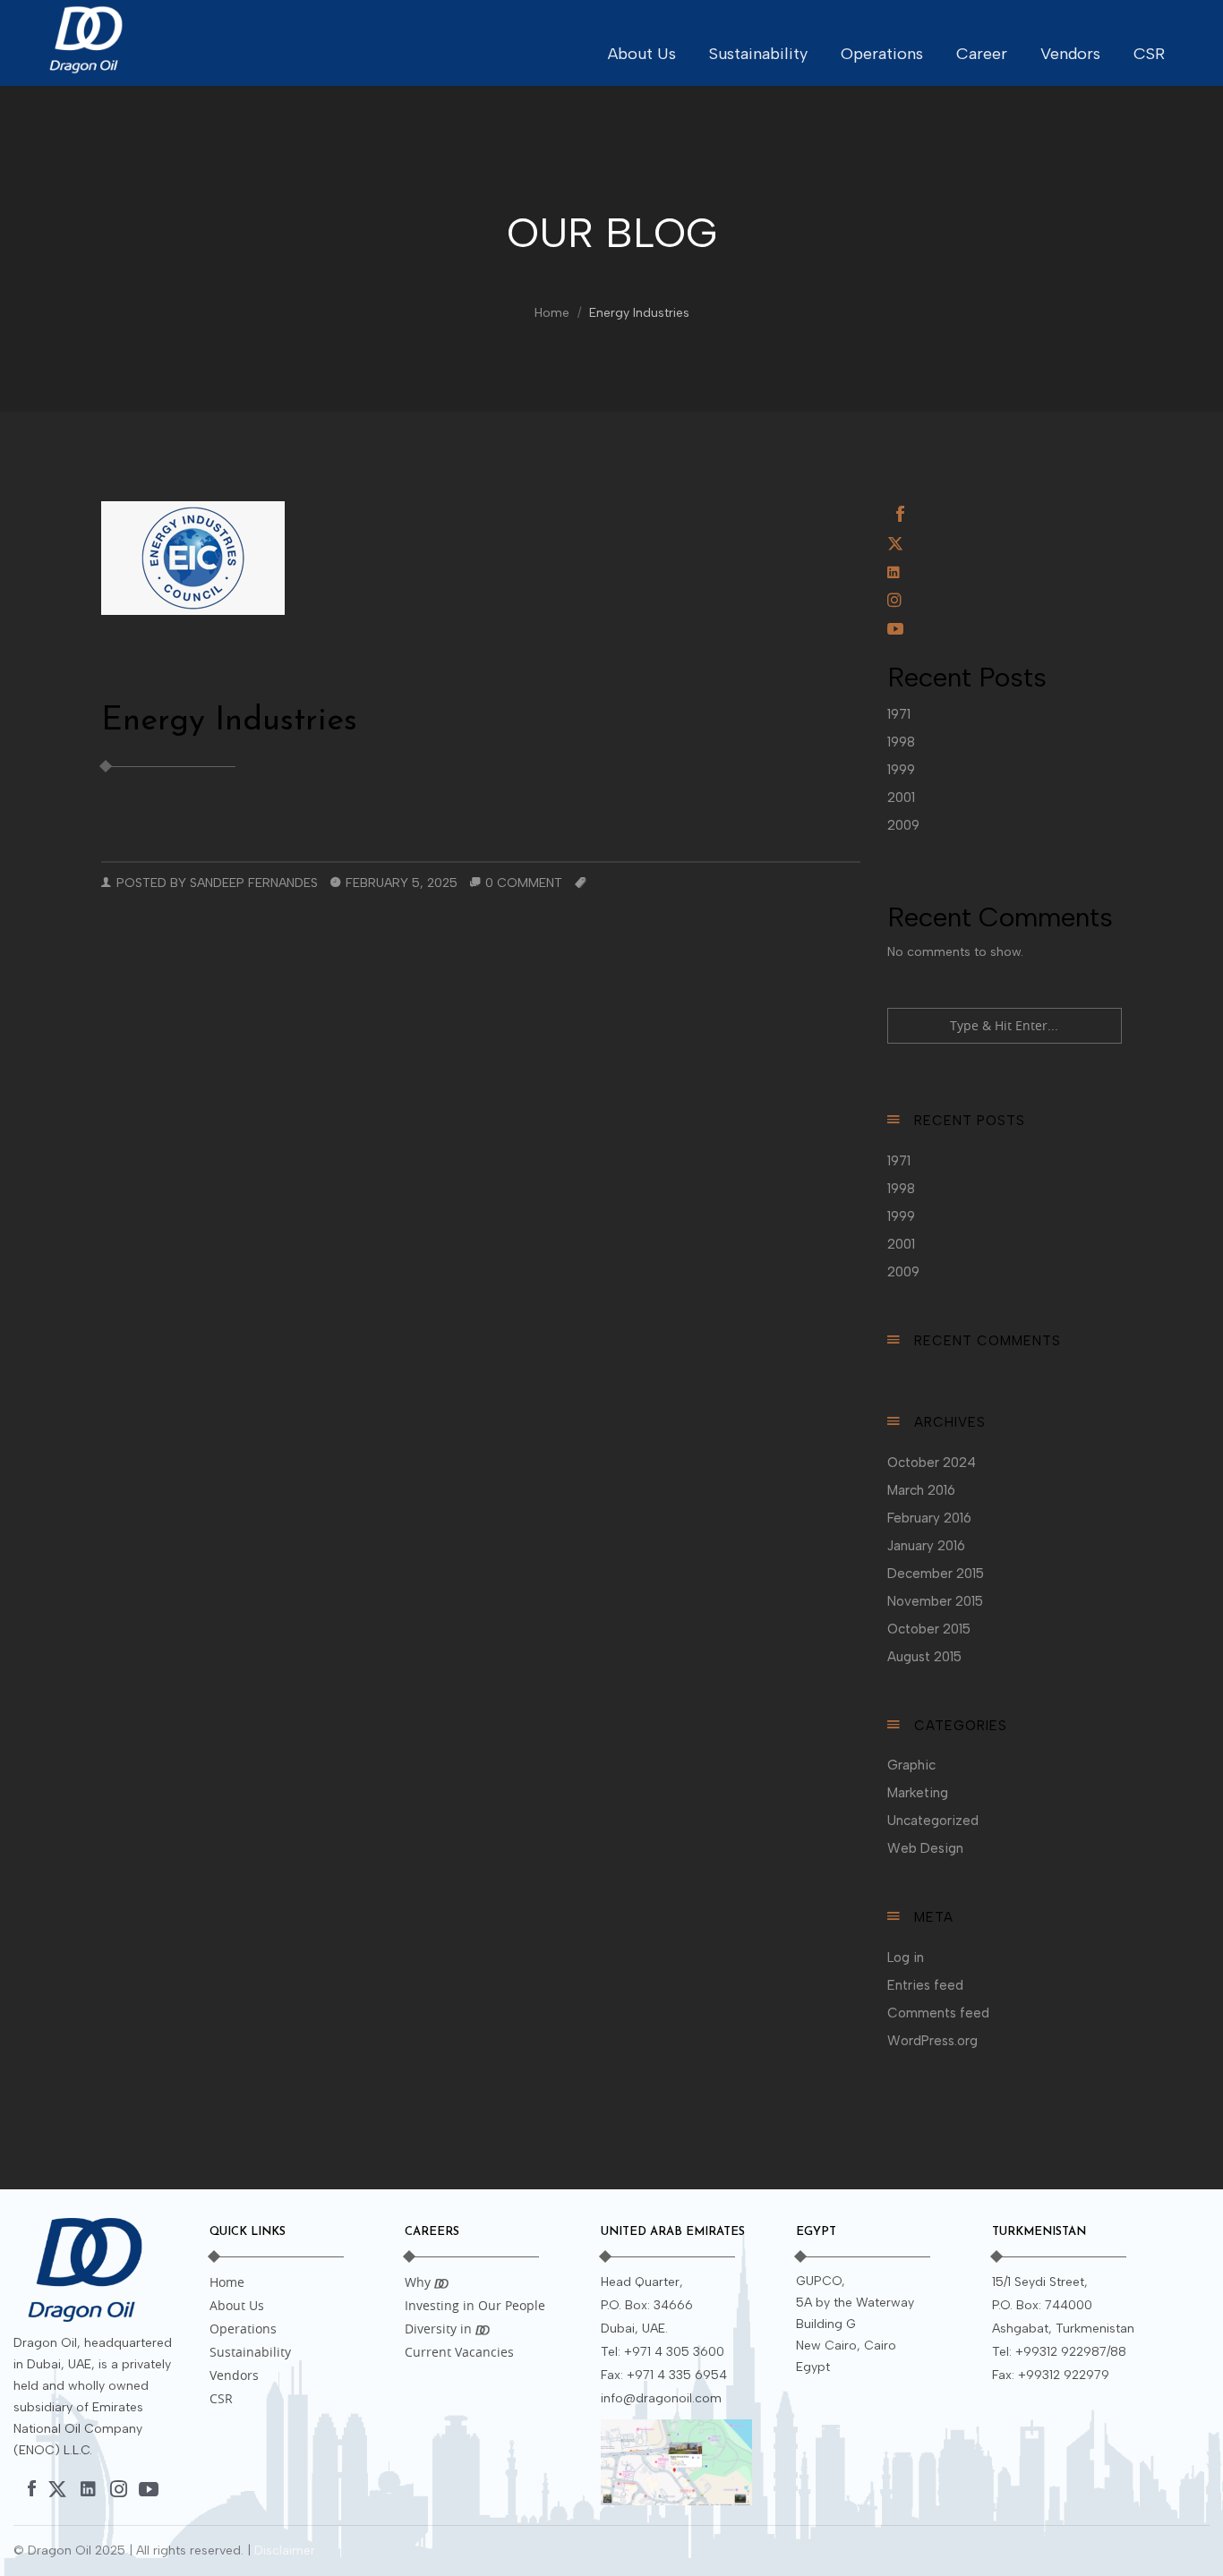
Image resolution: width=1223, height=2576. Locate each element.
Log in (906, 1958)
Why (419, 2282)
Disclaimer (285, 2550)
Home (552, 313)
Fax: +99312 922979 (1051, 2375)
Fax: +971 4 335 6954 (664, 2375)
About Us (642, 54)
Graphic (911, 1765)
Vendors (1070, 54)
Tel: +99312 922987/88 (1059, 2352)
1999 (901, 770)
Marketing (918, 1793)
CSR (1149, 54)
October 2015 (929, 1629)
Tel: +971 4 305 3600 (663, 2352)
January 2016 (926, 1546)
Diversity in (440, 2329)
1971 (899, 714)
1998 (901, 742)
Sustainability (758, 54)
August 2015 (924, 1657)
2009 (903, 825)
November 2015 (935, 1601)
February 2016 (929, 1518)
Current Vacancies (459, 2352)
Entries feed (925, 1985)
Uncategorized (933, 1821)
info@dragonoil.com (661, 2398)
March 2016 (921, 1490)
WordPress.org (932, 2041)
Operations (882, 54)
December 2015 (936, 1574)
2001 (901, 798)
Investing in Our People (475, 2305)
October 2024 (932, 1463)
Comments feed (938, 2013)
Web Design (925, 1848)
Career (982, 54)
